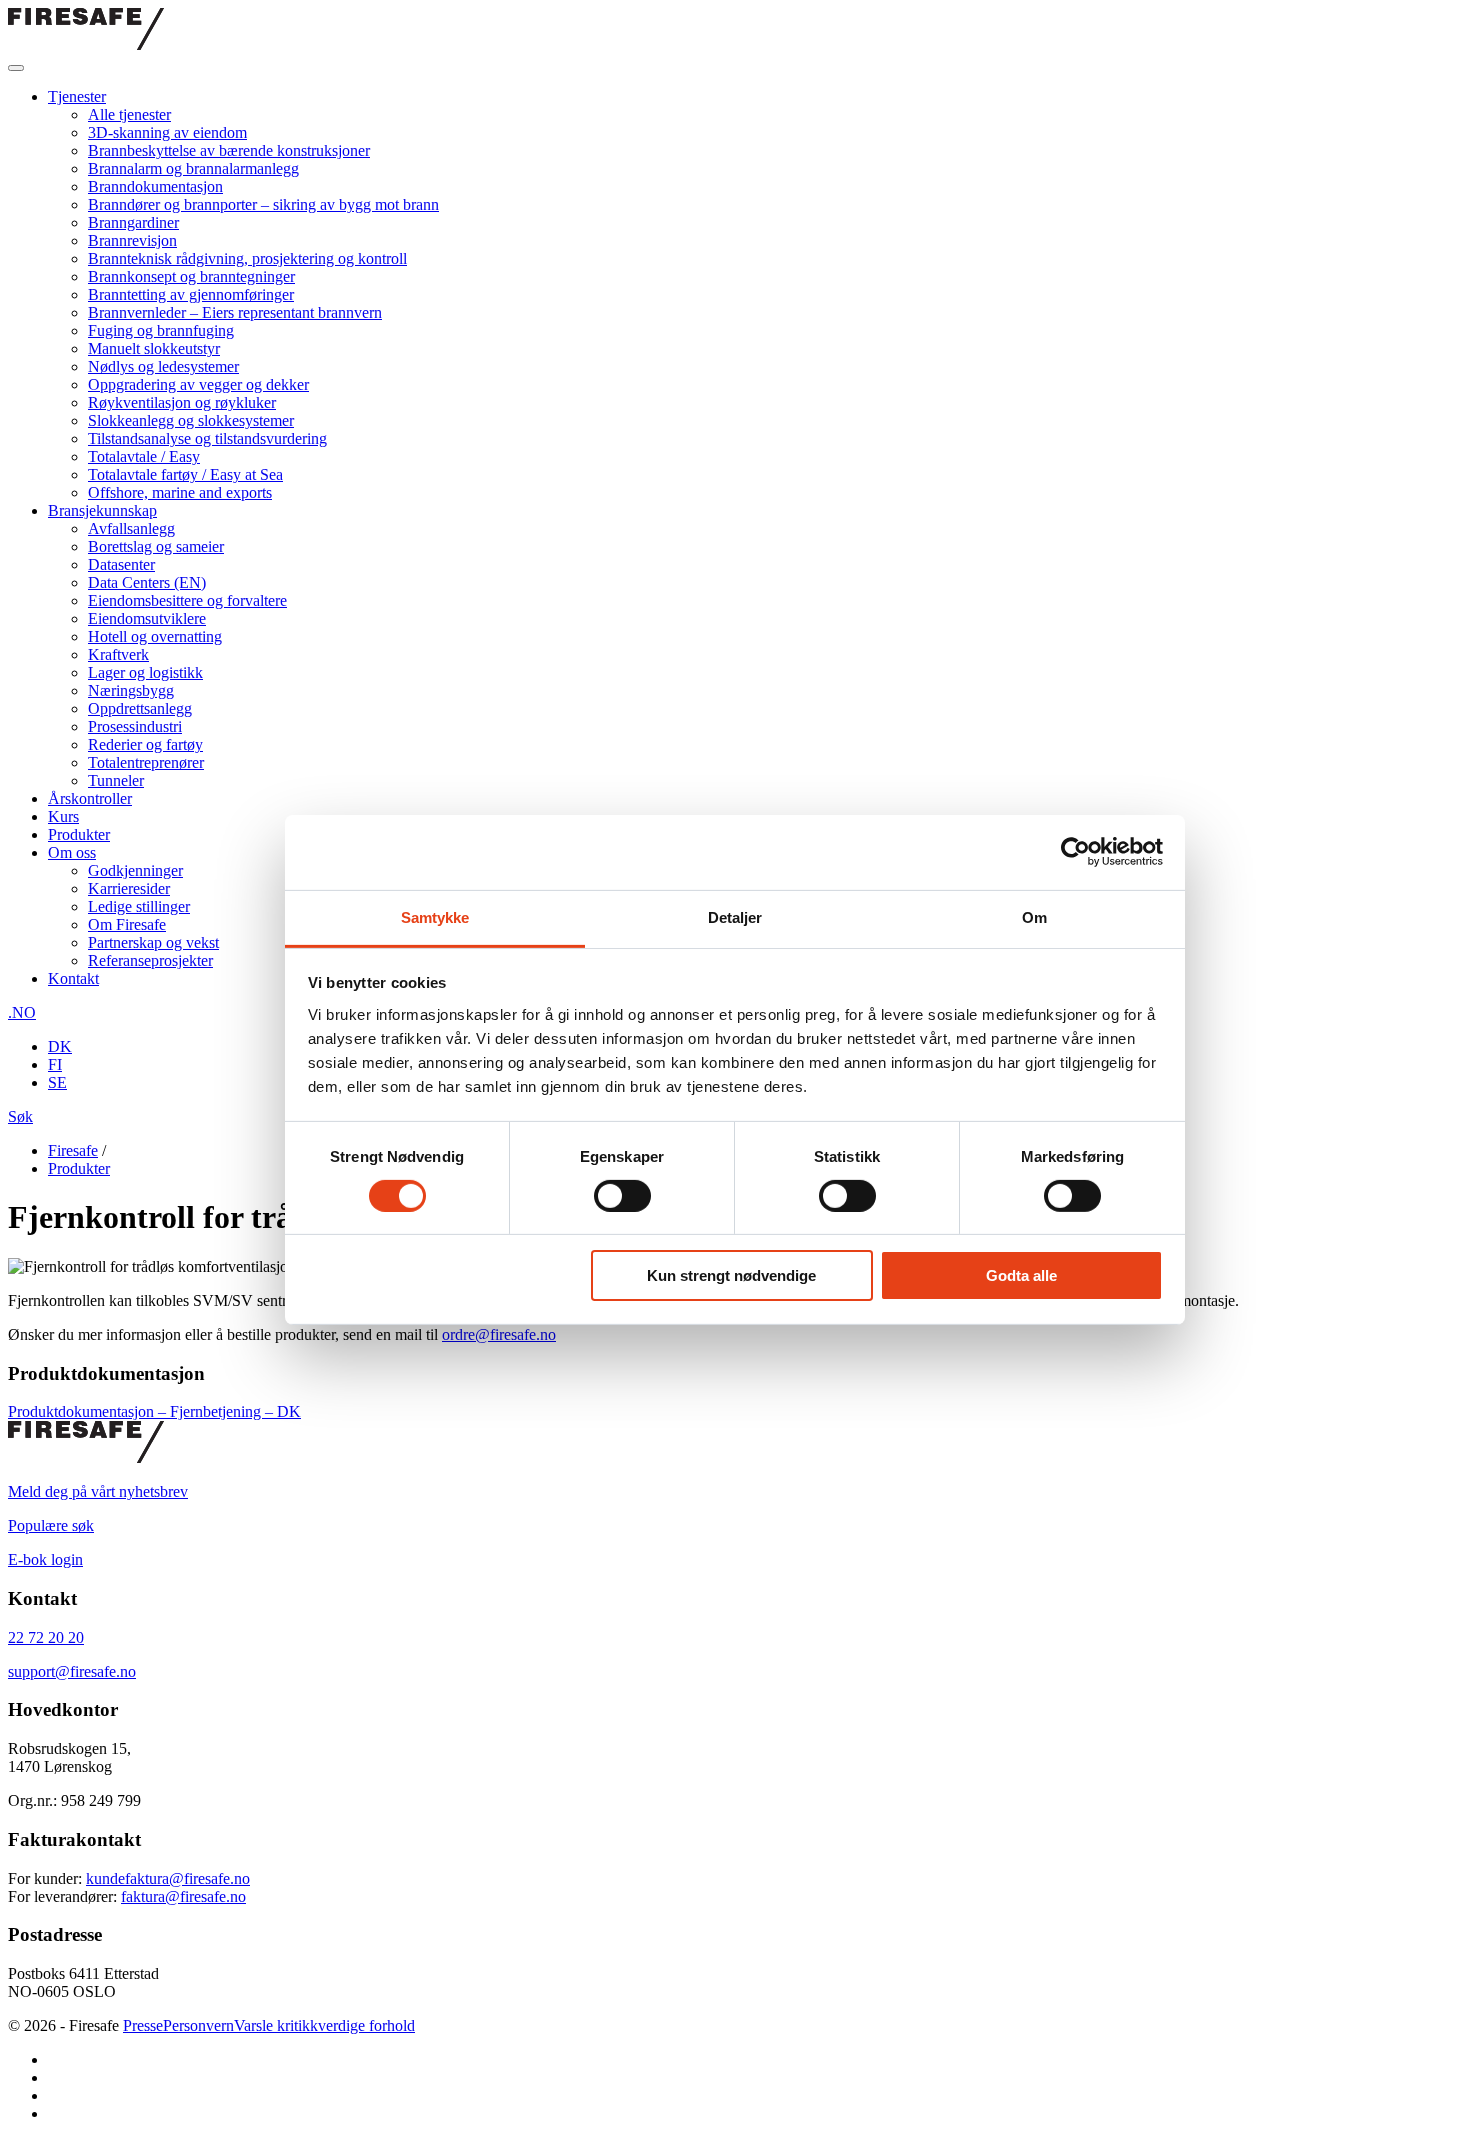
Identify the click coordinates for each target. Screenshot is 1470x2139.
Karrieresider (129, 888)
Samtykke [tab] (435, 916)
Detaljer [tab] (735, 916)
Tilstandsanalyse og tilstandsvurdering (207, 438)
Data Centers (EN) (147, 582)
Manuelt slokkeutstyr (154, 348)
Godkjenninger (135, 870)
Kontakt (73, 978)
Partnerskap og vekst (153, 942)
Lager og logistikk (145, 672)
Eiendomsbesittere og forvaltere (187, 600)
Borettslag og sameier (156, 546)
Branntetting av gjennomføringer (191, 294)
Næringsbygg (131, 690)
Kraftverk (118, 654)
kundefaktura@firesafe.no (168, 1878)
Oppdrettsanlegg (140, 708)
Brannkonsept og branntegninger (191, 276)
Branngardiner (133, 222)
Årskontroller (90, 798)
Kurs (63, 816)
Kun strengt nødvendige (731, 1275)
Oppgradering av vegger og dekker (198, 384)
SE (57, 1082)
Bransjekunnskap (102, 510)
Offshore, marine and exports (180, 492)
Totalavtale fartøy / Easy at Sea (185, 474)
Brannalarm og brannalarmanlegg (193, 168)
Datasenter (121, 564)
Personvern (198, 2025)
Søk (20, 1116)
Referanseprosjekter (150, 960)
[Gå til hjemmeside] (86, 1457)
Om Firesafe (127, 924)
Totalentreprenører (146, 762)
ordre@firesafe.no (499, 1334)
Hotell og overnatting (155, 636)
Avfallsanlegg (131, 528)
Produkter (79, 834)
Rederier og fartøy (145, 744)
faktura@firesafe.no (183, 1896)
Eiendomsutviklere (147, 618)
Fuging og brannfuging (161, 330)
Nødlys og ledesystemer (163, 366)
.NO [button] (22, 1012)
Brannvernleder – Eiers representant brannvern (235, 312)
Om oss (72, 852)
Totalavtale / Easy (144, 456)
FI (55, 1064)
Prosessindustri (135, 726)
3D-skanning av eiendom (167, 132)
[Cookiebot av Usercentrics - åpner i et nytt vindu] (1075, 852)
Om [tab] (1034, 916)
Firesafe (73, 1150)
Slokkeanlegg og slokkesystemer (191, 420)
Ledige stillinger (139, 906)
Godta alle (1021, 1275)
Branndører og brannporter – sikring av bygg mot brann (263, 204)
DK (60, 1046)
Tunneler (116, 780)
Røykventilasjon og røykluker (182, 402)
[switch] (622, 1196)
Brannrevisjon (132, 240)
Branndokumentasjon (155, 186)
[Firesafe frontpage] (86, 44)
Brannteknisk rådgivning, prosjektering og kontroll (247, 258)
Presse (143, 2025)
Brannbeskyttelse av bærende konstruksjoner (229, 150)
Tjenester (77, 96)
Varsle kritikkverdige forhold (324, 2025)
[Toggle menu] (16, 68)
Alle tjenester (129, 114)
